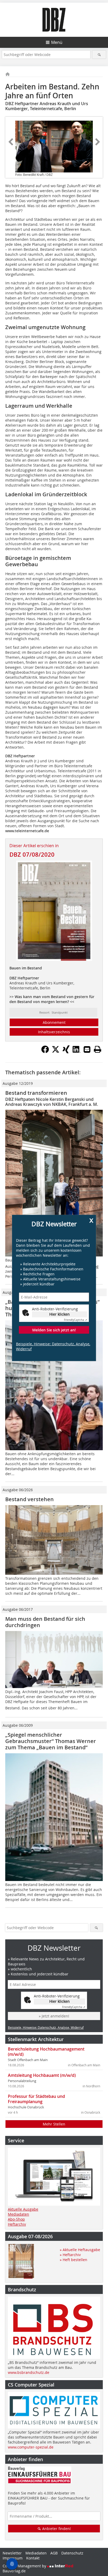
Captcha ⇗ (75, 1320)
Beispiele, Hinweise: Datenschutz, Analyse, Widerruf (53, 1346)
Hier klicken (60, 1314)
